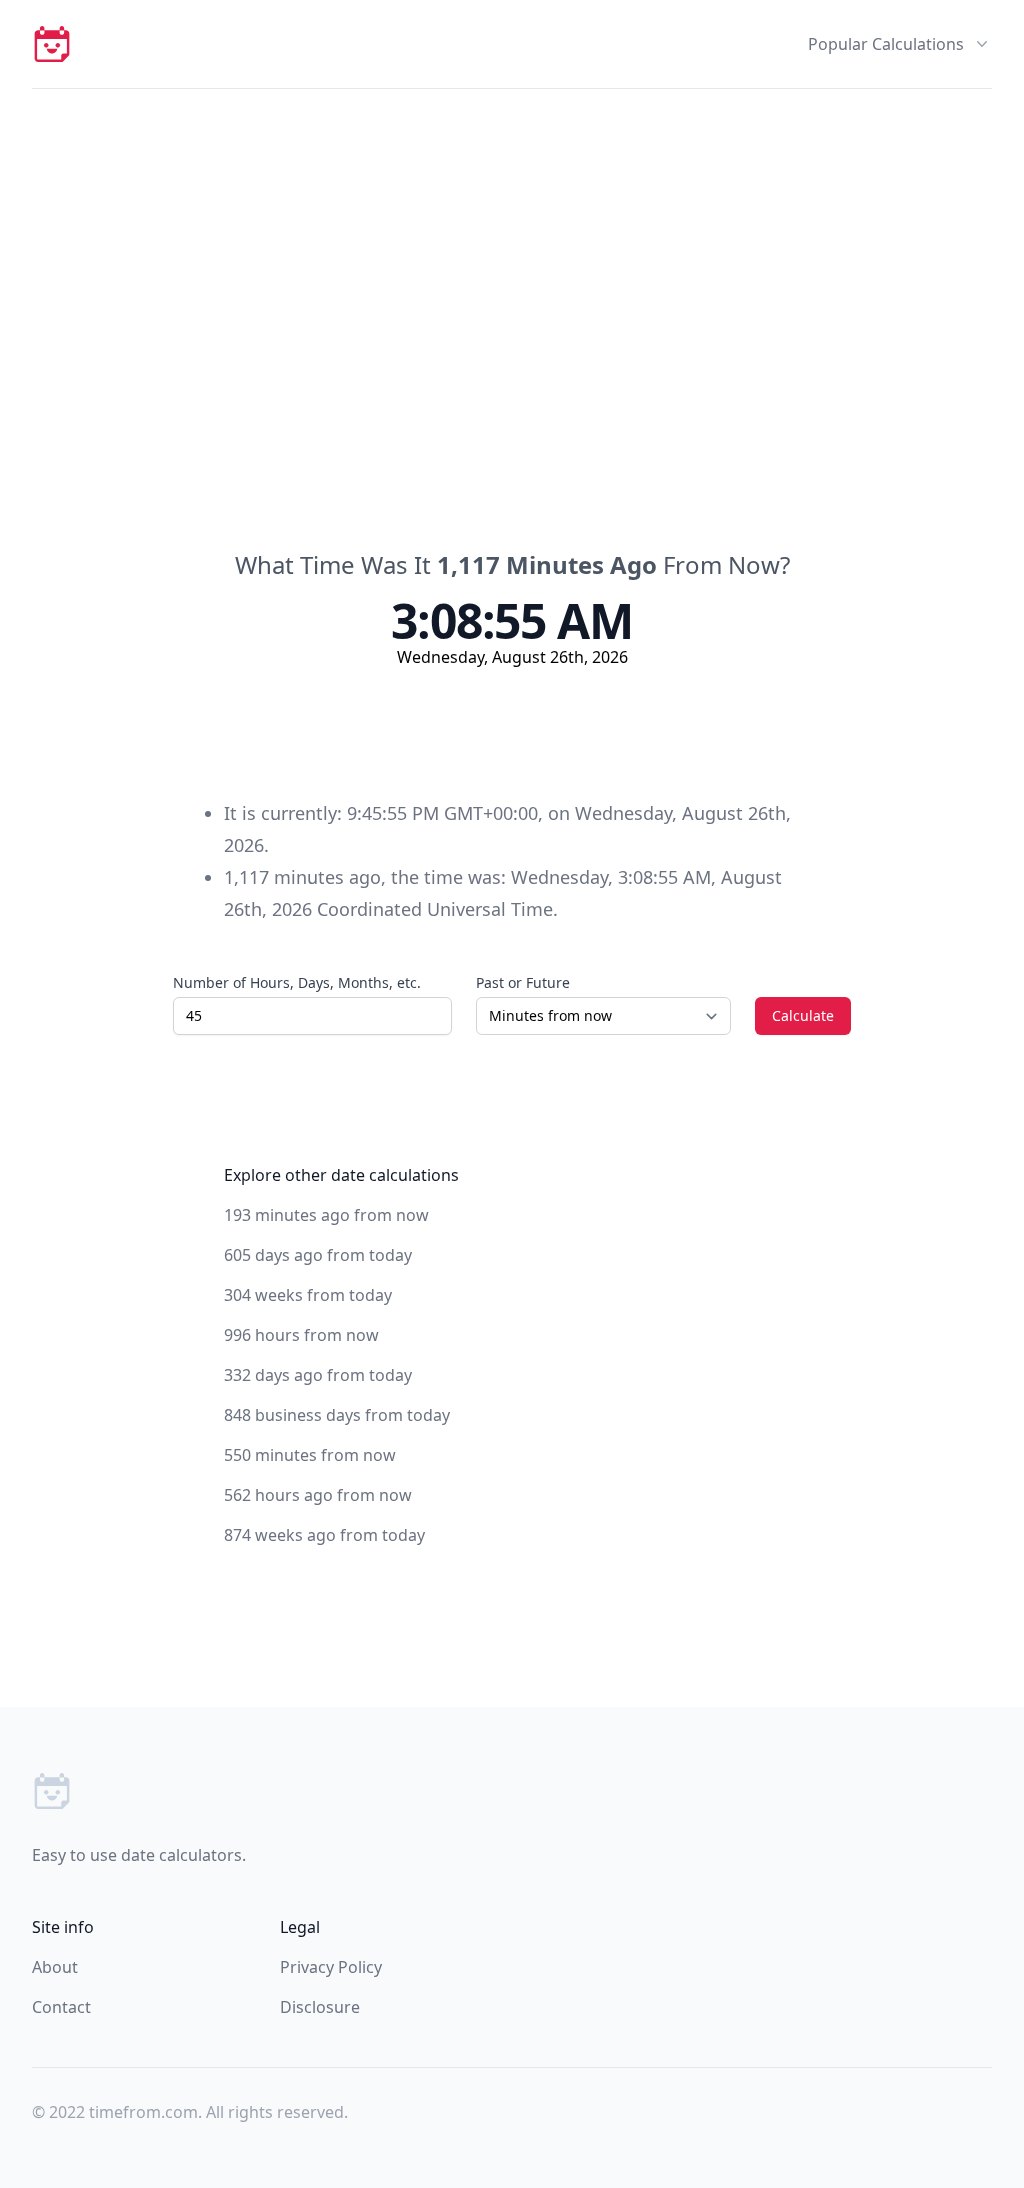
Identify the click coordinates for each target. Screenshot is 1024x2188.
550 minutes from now (310, 1455)
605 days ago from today (318, 1255)
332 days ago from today (318, 1375)
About (55, 1967)
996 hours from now (301, 1335)
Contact (61, 2007)
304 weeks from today (308, 1295)
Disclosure (320, 2007)
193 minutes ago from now (326, 1215)
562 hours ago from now (318, 1495)
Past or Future (523, 982)
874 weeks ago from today (324, 1535)
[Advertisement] (512, 239)
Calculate (803, 1015)
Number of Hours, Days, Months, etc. (297, 982)
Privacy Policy (331, 1967)
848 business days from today (337, 1415)
